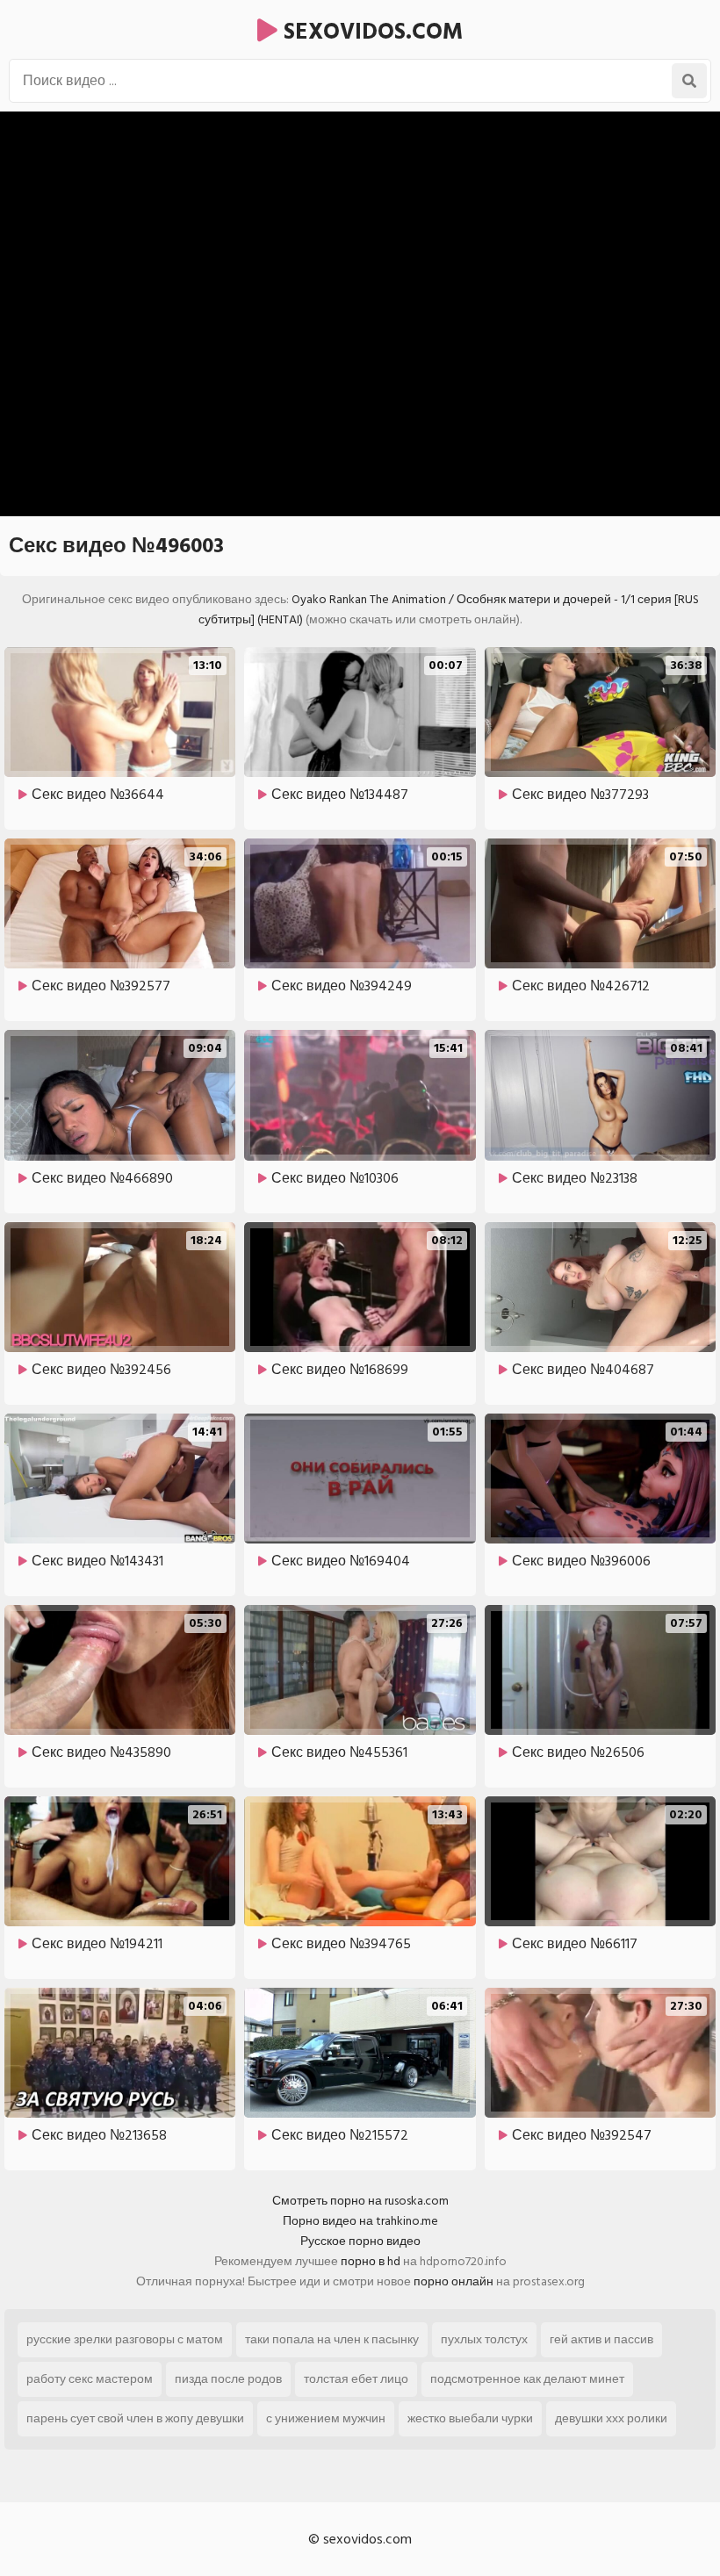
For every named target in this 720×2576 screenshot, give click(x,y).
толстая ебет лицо (356, 2379)
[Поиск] (689, 81)
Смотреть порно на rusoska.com (360, 2201)
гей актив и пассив (601, 2339)
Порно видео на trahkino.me (360, 2221)
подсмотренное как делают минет (527, 2379)
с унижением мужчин (326, 2418)
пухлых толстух (484, 2339)
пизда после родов (228, 2379)
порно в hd (371, 2261)
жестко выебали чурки (470, 2418)
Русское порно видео (360, 2241)
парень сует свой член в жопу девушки (135, 2418)
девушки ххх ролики (611, 2418)
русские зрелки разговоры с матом (125, 2339)
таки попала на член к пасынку (332, 2339)
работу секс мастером (90, 2379)
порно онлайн (454, 2281)
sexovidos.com (370, 32)
